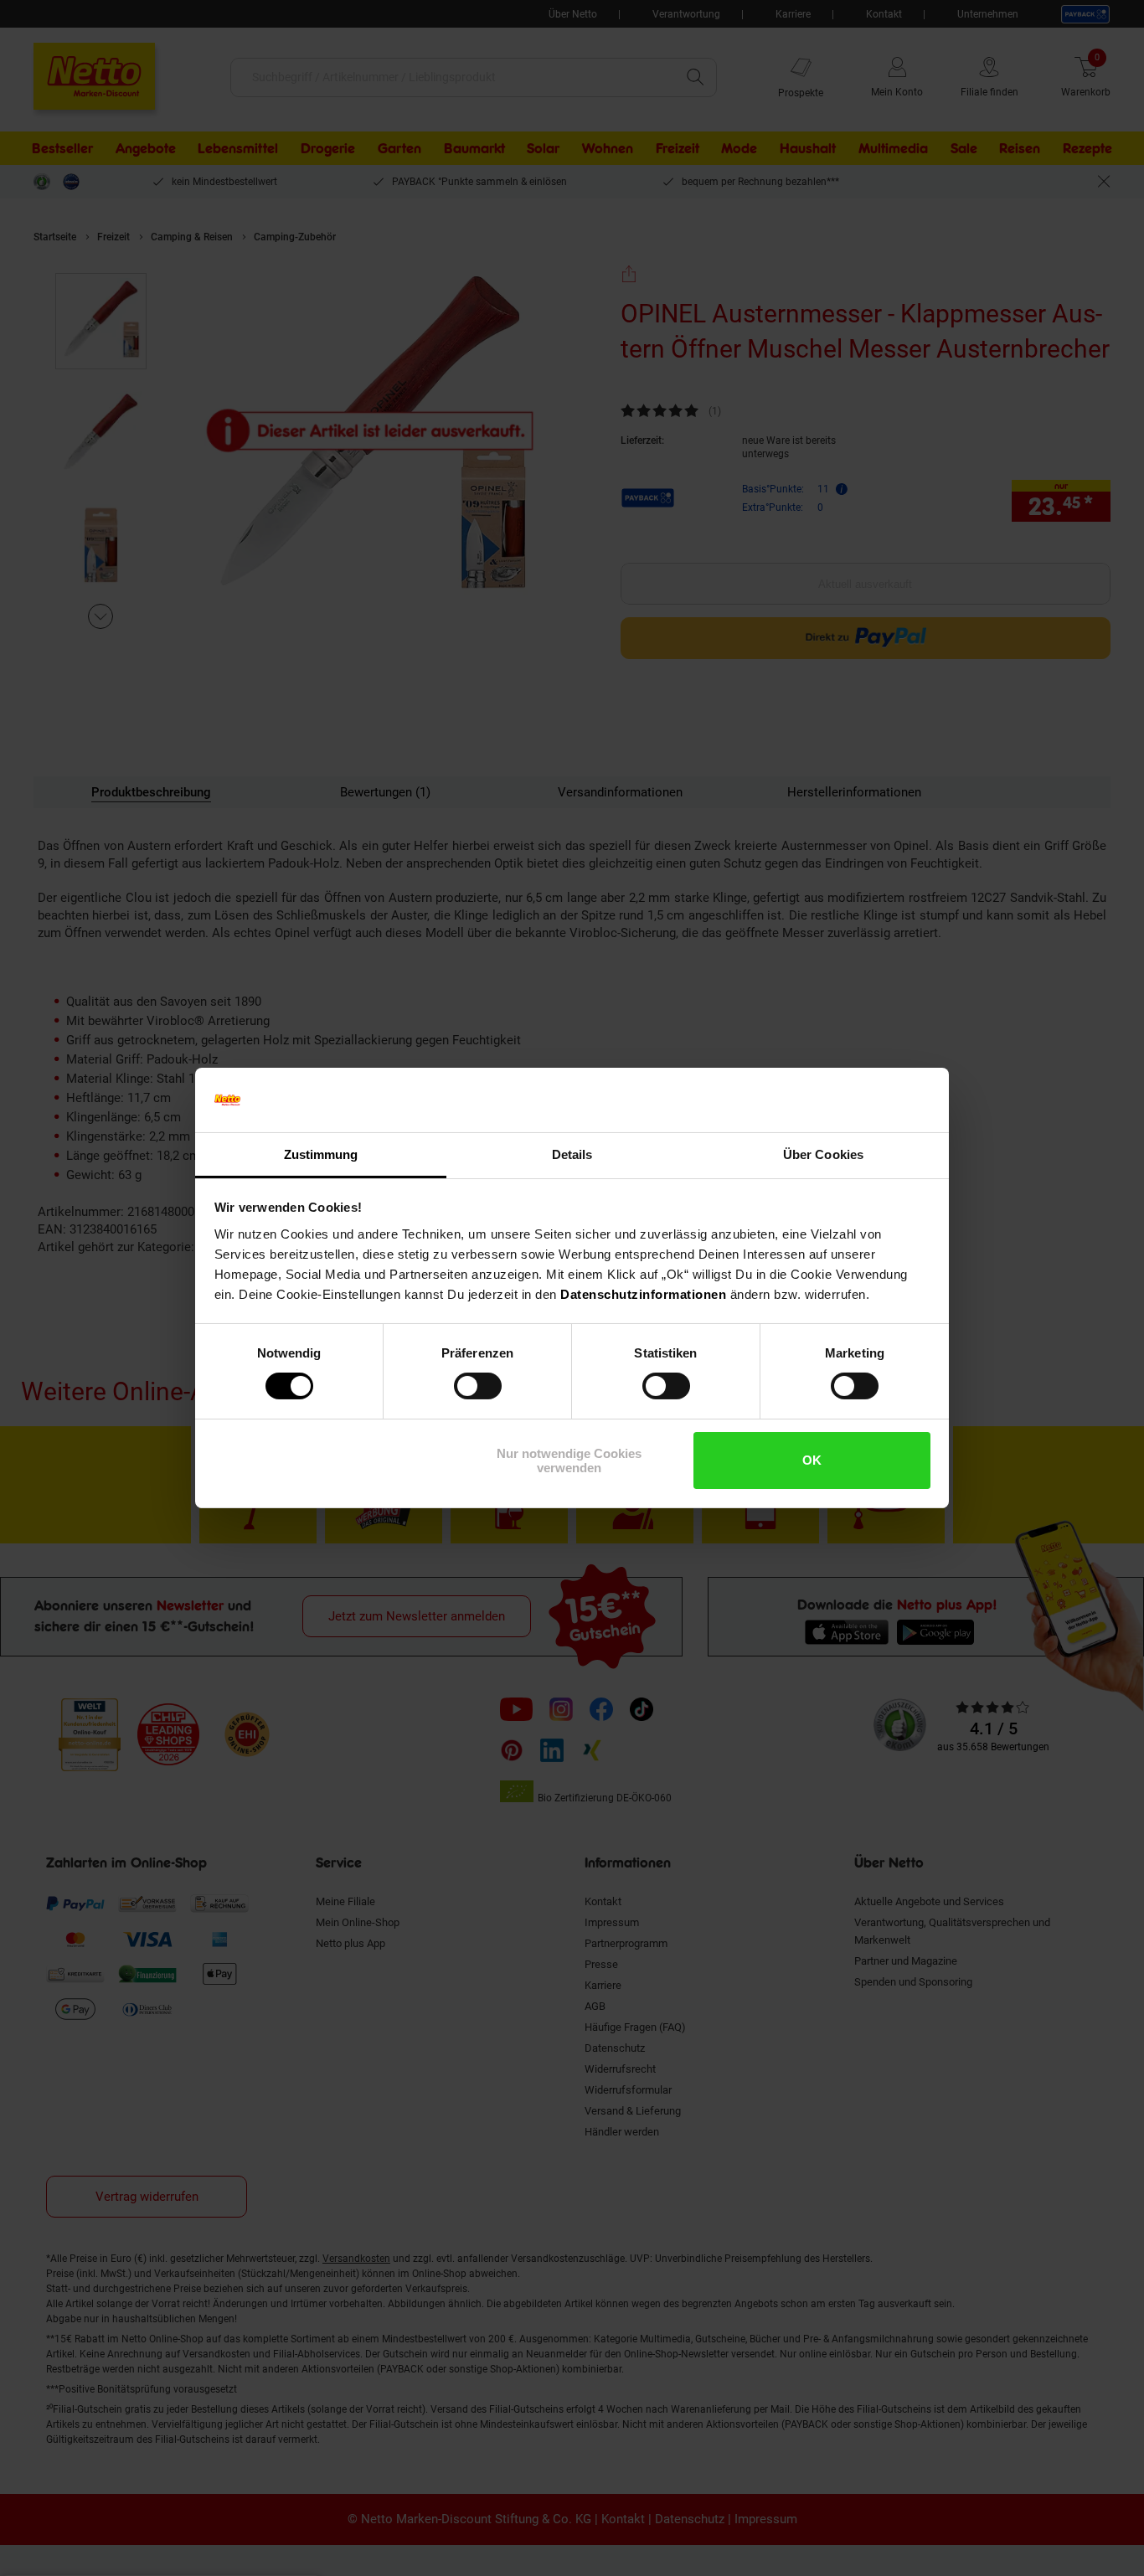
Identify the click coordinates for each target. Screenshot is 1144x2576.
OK (812, 1460)
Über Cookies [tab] (823, 1154)
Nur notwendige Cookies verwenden (569, 1461)
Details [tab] (572, 1154)
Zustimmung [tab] (321, 1154)
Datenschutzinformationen (643, 1294)
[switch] (478, 1386)
